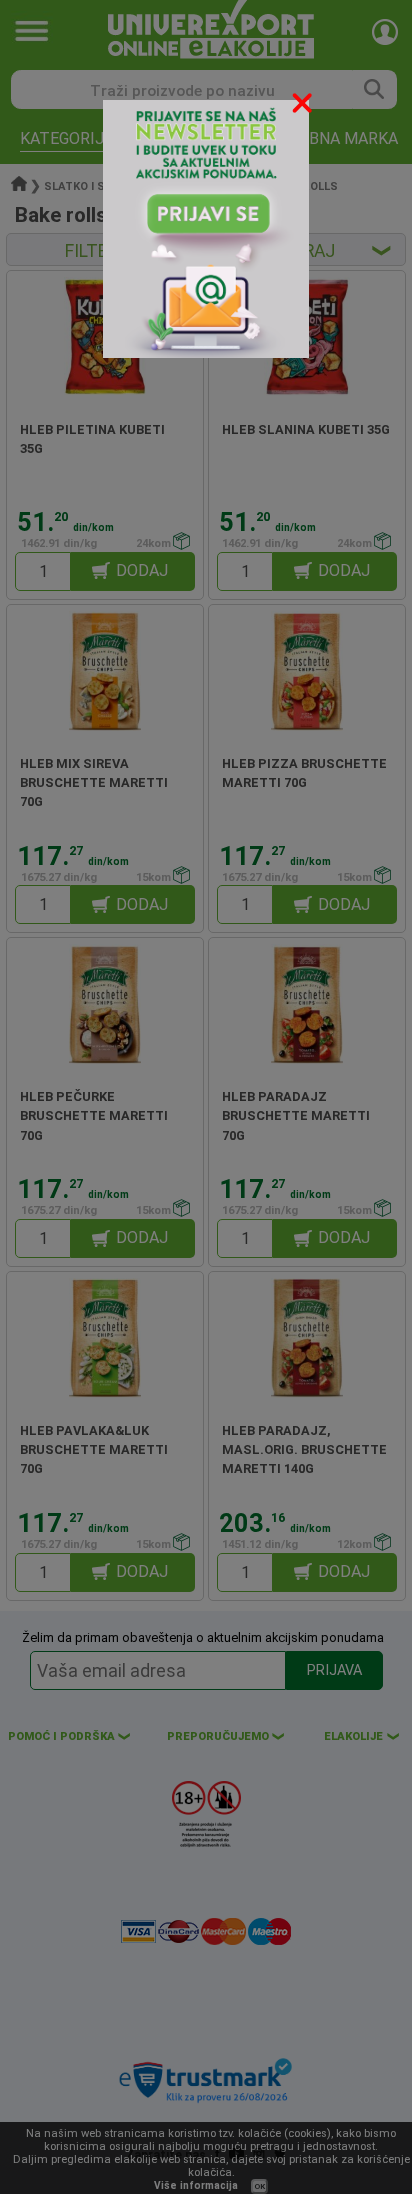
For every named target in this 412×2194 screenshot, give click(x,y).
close (304, 106)
